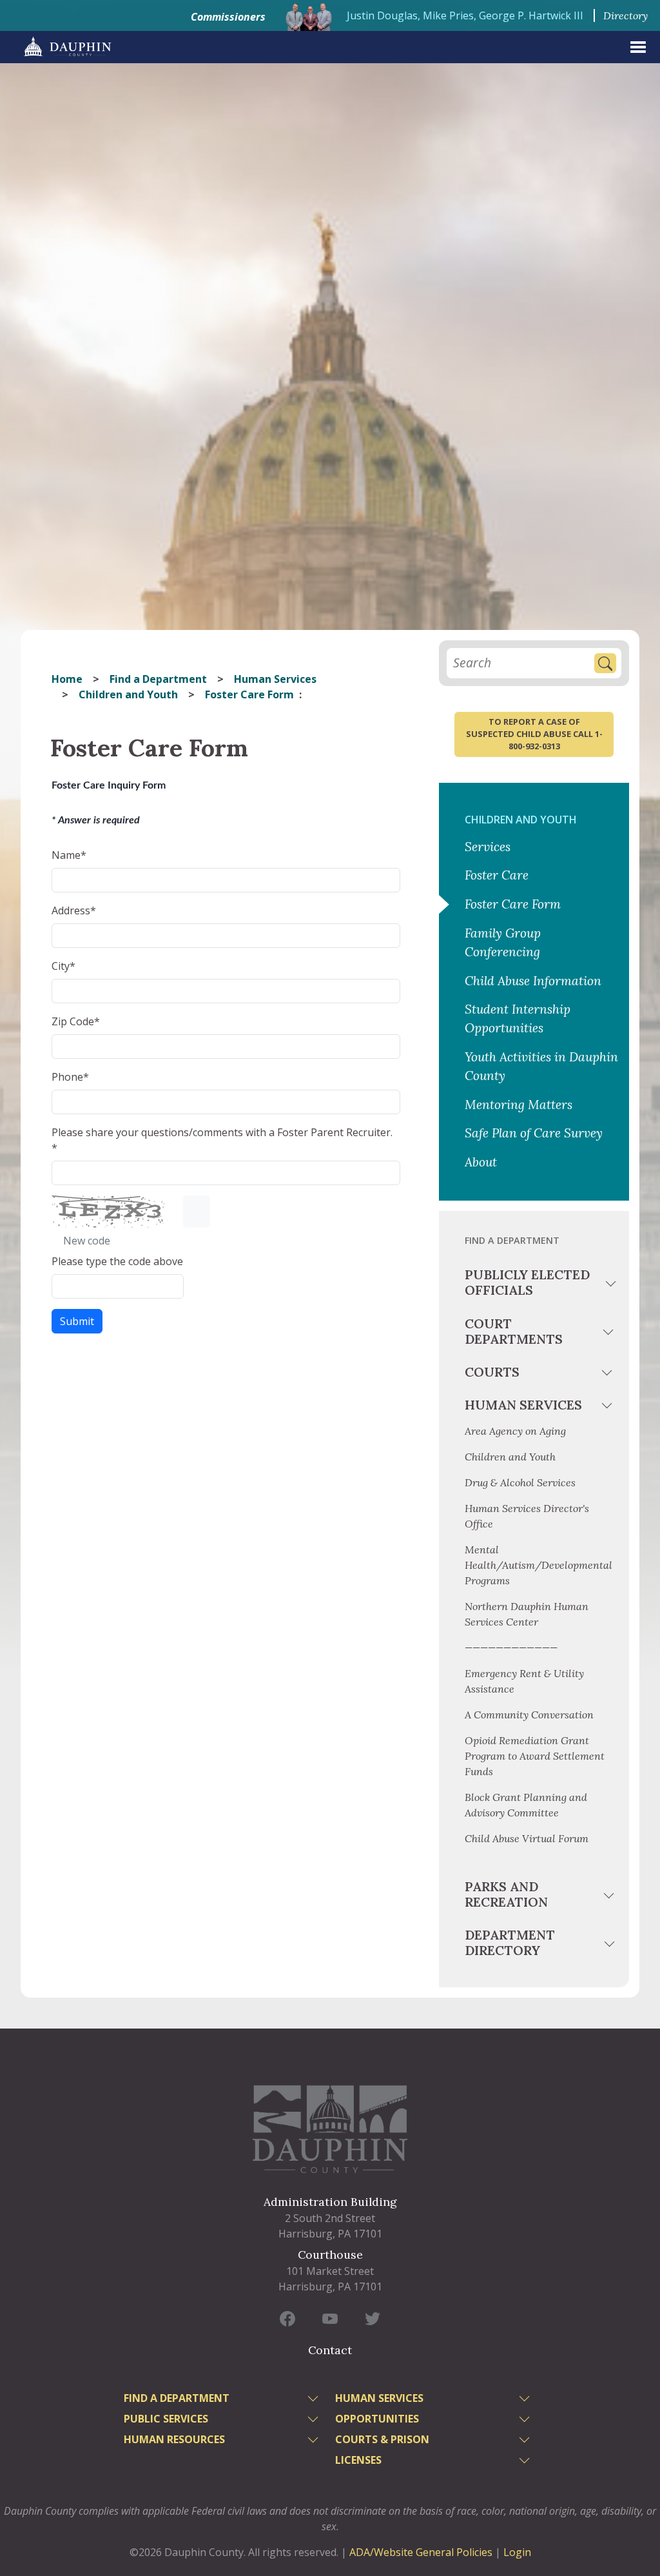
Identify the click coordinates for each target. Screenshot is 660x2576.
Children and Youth (128, 694)
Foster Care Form (513, 904)
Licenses (358, 2460)
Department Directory (510, 1942)
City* (63, 966)
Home (67, 679)
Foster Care (497, 875)
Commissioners (228, 17)
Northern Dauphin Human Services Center (527, 1614)
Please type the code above (117, 1261)
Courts (492, 1372)
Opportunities (377, 2419)
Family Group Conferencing (503, 942)
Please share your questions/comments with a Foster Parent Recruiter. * (222, 1140)
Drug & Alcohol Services (520, 1482)
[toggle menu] (610, 1285)
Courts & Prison (382, 2439)
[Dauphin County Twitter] (373, 2318)
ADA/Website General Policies (421, 2552)
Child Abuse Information (533, 981)
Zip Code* (76, 1021)
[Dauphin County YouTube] (330, 2318)
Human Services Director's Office (527, 1516)
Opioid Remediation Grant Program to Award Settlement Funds (535, 1756)
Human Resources (174, 2439)
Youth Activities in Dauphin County (541, 1066)
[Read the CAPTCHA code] (197, 1212)
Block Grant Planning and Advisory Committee (526, 1805)
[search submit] (605, 663)
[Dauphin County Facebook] (287, 2318)
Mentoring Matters (519, 1105)
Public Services (166, 2419)
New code (85, 1241)
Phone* (70, 1077)
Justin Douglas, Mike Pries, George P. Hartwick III (465, 15)
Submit (77, 1321)
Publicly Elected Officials (527, 1282)
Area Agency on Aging (515, 1431)
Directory (626, 15)
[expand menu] (638, 47)
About (481, 1162)
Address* (74, 910)
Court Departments (514, 1331)
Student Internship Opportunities (518, 1018)
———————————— (511, 1647)
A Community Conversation (529, 1715)
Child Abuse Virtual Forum (527, 1838)
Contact (330, 2350)
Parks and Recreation (506, 1894)
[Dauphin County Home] (330, 2129)
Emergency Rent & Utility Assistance (524, 1681)
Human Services (275, 679)
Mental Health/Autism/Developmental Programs (539, 1565)
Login (517, 2552)
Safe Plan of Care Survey (534, 1133)
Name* (69, 855)
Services (488, 847)
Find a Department (158, 679)
